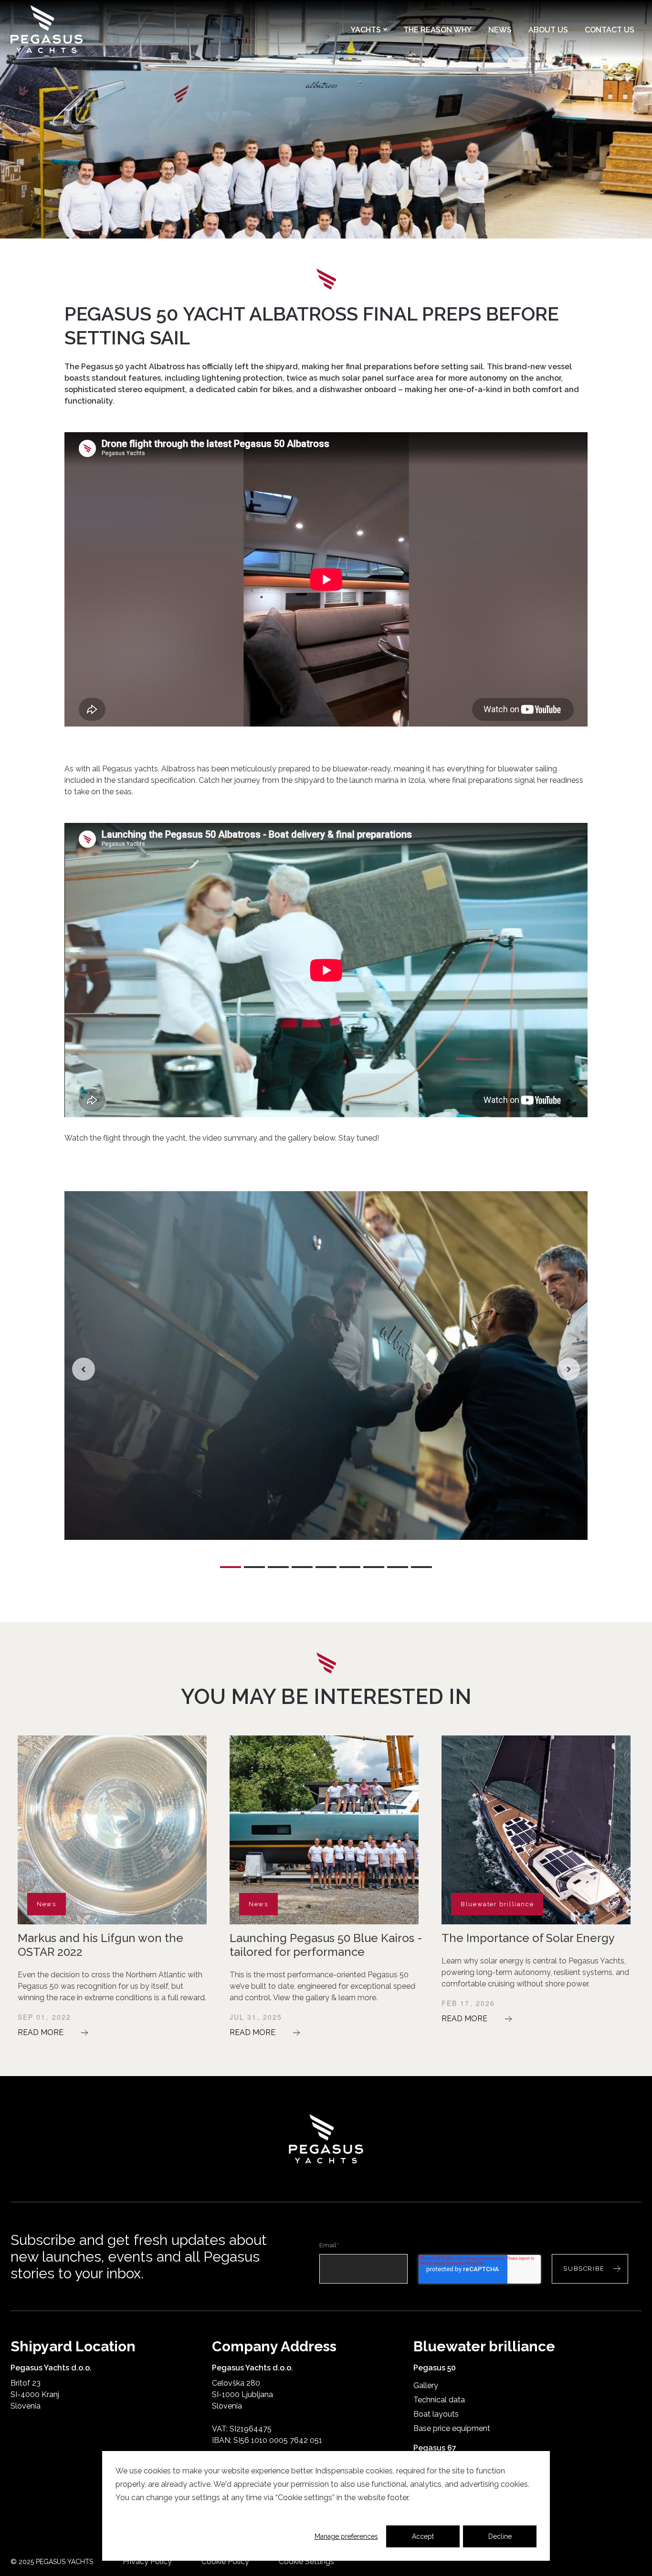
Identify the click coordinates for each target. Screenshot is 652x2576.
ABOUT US (548, 30)
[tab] (231, 1567)
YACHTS (369, 30)
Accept (423, 2536)
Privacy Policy (147, 2561)
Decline (500, 2536)
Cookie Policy (225, 2561)
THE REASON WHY (437, 30)
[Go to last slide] (84, 1369)
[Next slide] (568, 1369)
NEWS (500, 30)
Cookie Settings (306, 2561)
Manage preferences (346, 2536)
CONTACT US (610, 30)
